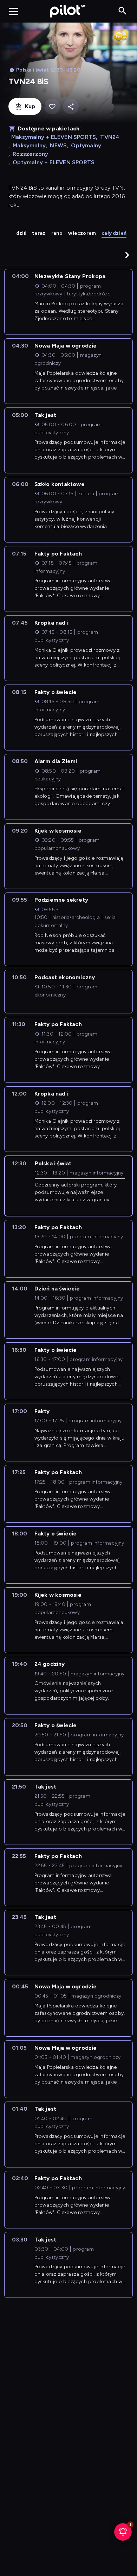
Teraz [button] (39, 233)
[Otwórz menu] (14, 11)
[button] (127, 255)
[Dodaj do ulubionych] (52, 107)
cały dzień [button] (114, 233)
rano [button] (57, 233)
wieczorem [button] (82, 233)
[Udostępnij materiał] (71, 107)
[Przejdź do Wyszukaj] (122, 11)
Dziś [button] (21, 233)
